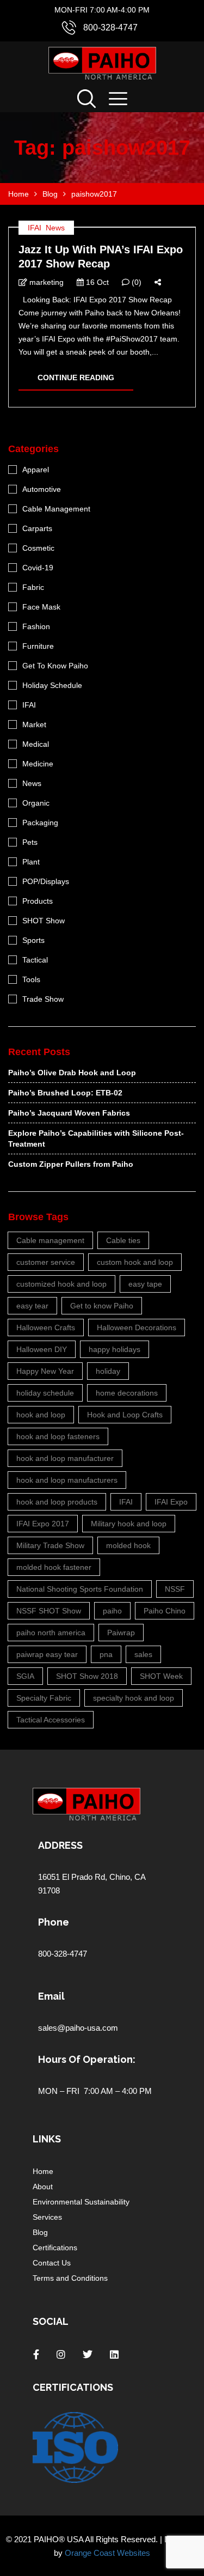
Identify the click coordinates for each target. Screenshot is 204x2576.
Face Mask (41, 607)
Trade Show (43, 999)
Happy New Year (45, 1371)
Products (38, 901)
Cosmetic (38, 548)
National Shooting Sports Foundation (80, 1589)
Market (34, 724)
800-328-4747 (110, 28)
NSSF (175, 1589)
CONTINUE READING (76, 377)
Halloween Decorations (137, 1327)
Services (47, 2217)
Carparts (37, 528)
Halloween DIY (42, 1349)
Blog (40, 2232)
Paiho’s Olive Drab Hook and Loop (72, 1073)
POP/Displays (46, 881)
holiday (108, 1371)
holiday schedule (45, 1393)
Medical (36, 744)
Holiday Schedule (52, 685)
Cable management (50, 1240)
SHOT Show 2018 (87, 1676)
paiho (112, 1611)
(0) (135, 282)
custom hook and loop (135, 1262)
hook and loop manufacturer (65, 1458)
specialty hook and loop (134, 1698)
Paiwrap (121, 1633)
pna (106, 1654)
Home (43, 2171)
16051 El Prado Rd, (74, 1877)
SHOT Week (161, 1676)
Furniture (38, 646)
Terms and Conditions (70, 2278)
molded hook (128, 1545)
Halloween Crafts (46, 1327)
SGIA (25, 1676)
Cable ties (123, 1240)
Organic (36, 803)
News (55, 228)
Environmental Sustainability (81, 2202)
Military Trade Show (50, 1545)
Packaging (40, 823)
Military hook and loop (129, 1524)
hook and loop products (57, 1502)
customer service (46, 1262)
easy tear (32, 1306)
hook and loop (41, 1415)
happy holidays (115, 1349)
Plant (31, 862)
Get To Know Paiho (55, 666)
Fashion (36, 626)
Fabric (33, 587)
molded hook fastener (54, 1567)
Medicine (38, 764)
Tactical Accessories (51, 1720)
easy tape (145, 1284)
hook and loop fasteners (58, 1436)
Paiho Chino (165, 1611)
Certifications (55, 2248)
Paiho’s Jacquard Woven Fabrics (69, 1113)
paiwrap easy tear (47, 1654)
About (43, 2187)
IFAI (35, 228)
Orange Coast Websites (107, 2553)
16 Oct (96, 282)
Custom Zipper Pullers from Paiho (71, 1164)
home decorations (127, 1393)
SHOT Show (44, 921)
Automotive (42, 489)
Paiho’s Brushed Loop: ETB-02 (65, 1093)
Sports (33, 940)
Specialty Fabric (44, 1698)
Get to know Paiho (102, 1306)
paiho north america (51, 1633)
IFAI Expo (171, 1502)
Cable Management (56, 509)
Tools (31, 979)
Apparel (36, 470)
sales (143, 1654)
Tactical (35, 960)
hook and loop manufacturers (67, 1480)
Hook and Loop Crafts (125, 1415)
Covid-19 (38, 568)
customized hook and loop (61, 1284)
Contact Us (52, 2263)
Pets (30, 842)
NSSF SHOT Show (49, 1611)
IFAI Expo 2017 (43, 1524)
